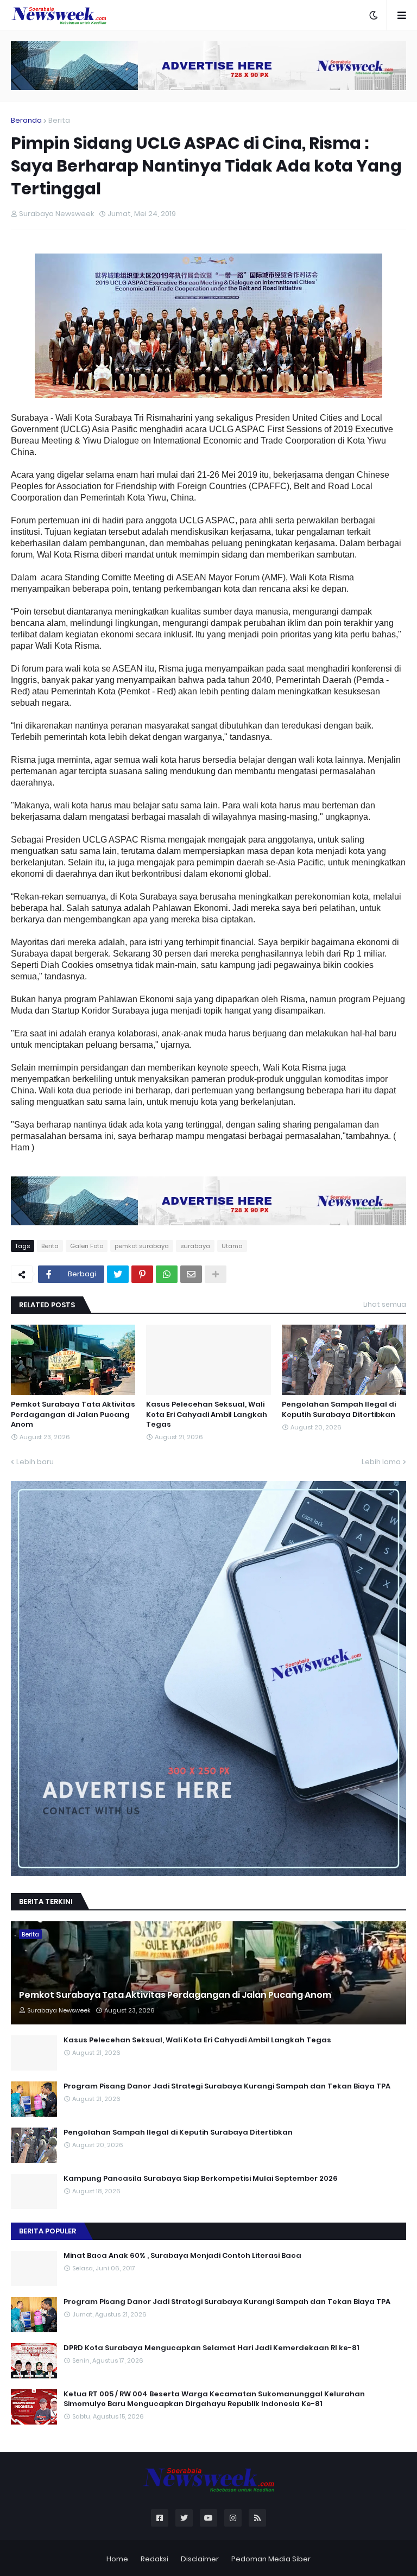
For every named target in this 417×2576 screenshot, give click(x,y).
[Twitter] (118, 1274)
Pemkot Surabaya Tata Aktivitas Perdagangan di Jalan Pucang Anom (73, 1414)
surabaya (195, 1246)
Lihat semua (385, 1304)
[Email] (191, 1274)
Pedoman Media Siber (271, 2559)
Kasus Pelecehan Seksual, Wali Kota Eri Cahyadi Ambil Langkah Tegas (207, 1414)
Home (117, 2559)
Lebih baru (35, 1462)
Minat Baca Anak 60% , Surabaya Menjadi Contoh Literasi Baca (182, 2256)
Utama (232, 1246)
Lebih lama (381, 1462)
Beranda (26, 120)
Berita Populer (48, 2231)
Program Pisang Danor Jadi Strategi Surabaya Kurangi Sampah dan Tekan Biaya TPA (227, 2086)
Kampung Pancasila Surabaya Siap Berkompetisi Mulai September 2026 (201, 2179)
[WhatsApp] (167, 1274)
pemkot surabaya (142, 1246)
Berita (59, 120)
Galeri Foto (87, 1246)
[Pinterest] (142, 1274)
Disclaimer (200, 2559)
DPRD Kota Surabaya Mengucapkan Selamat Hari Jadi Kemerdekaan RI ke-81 (211, 2348)
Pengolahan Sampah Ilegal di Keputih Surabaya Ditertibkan (339, 1409)
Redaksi (154, 2559)
